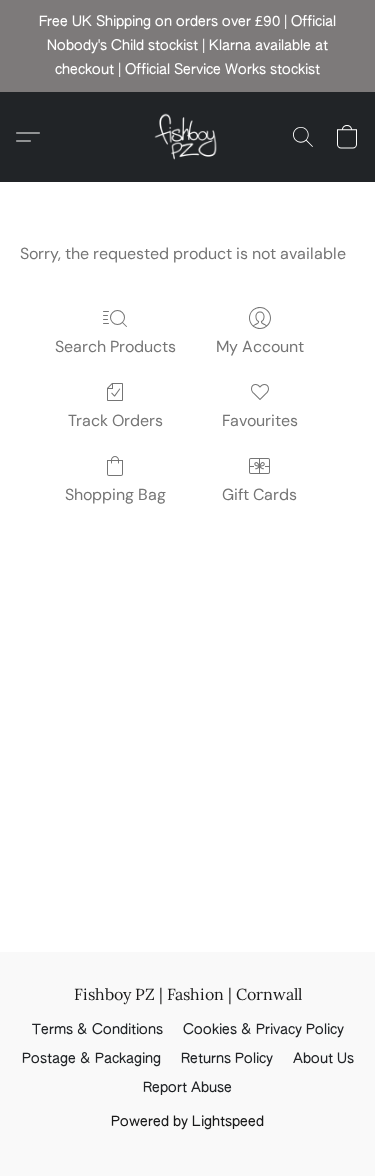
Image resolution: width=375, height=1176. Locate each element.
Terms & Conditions (97, 1030)
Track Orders (115, 420)
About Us (323, 1059)
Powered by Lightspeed (187, 1122)
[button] (188, 137)
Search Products (115, 346)
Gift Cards (259, 494)
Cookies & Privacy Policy (263, 1030)
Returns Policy (227, 1059)
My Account (260, 346)
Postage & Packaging (91, 1059)
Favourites (260, 420)
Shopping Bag (115, 494)
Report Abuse (187, 1088)
